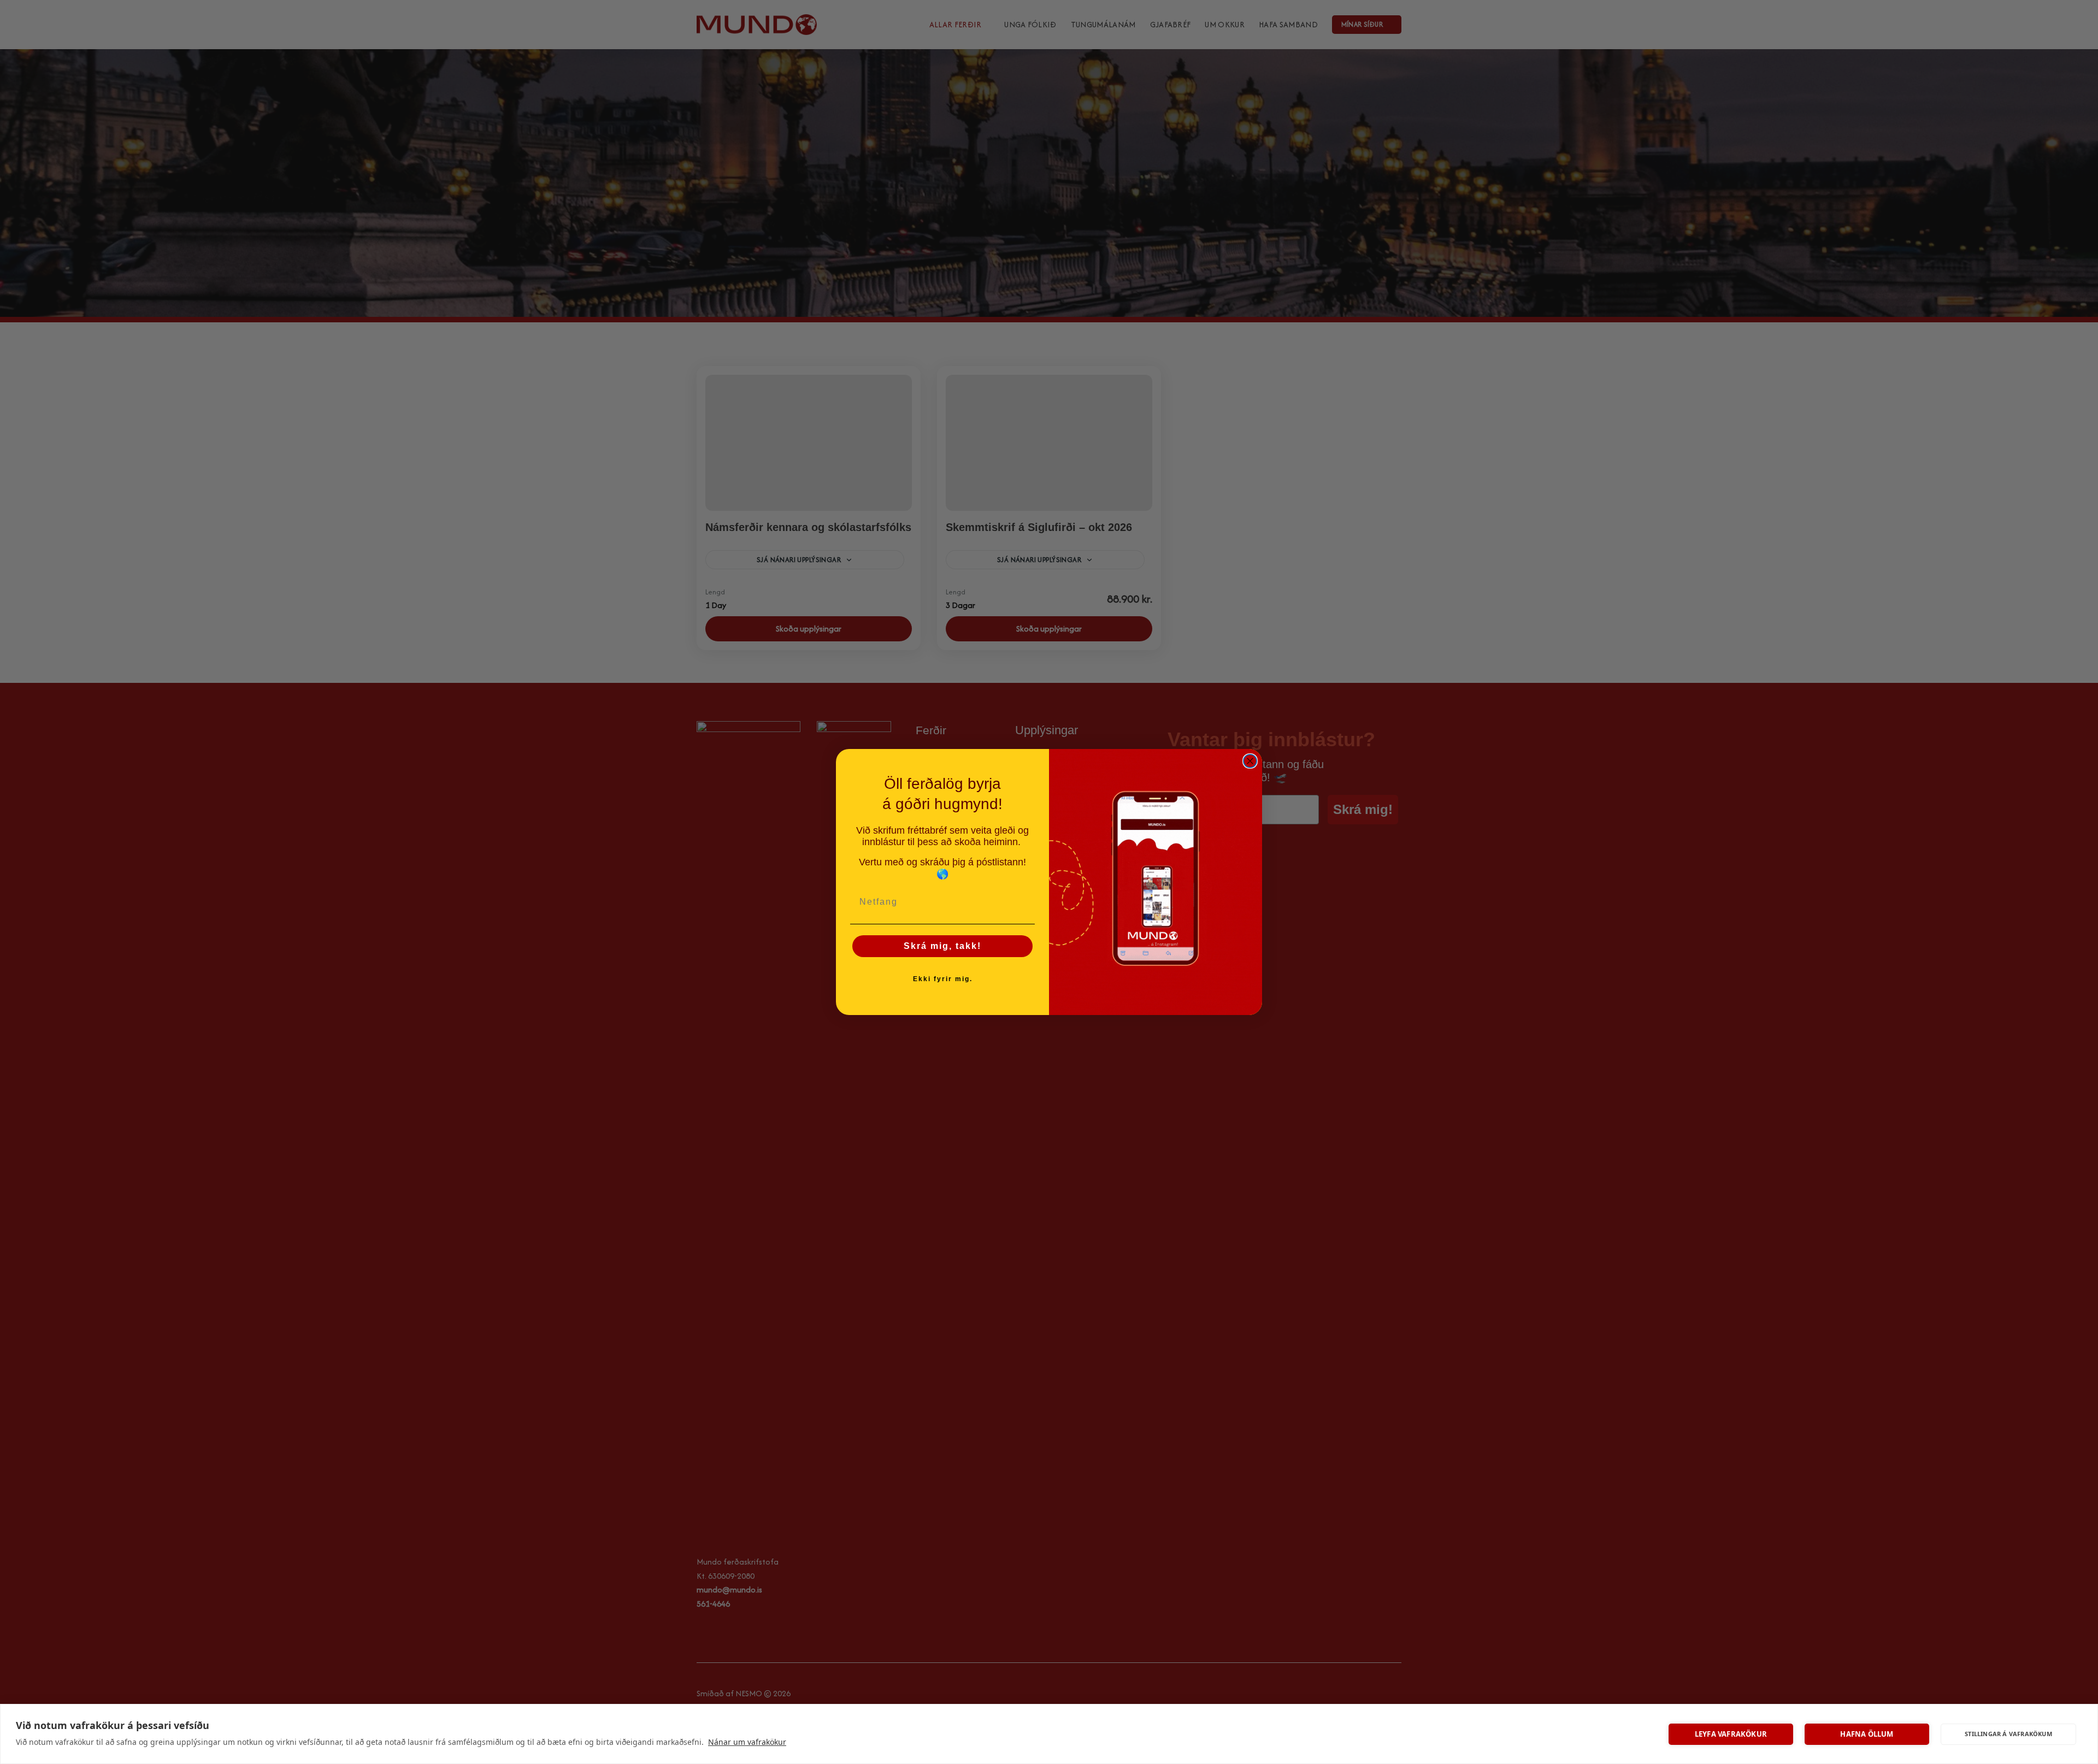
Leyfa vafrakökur (1731, 1734)
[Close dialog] (1250, 761)
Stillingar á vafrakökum (2008, 1734)
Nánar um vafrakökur (747, 1742)
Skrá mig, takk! (942, 946)
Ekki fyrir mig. (943, 979)
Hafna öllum (1867, 1734)
